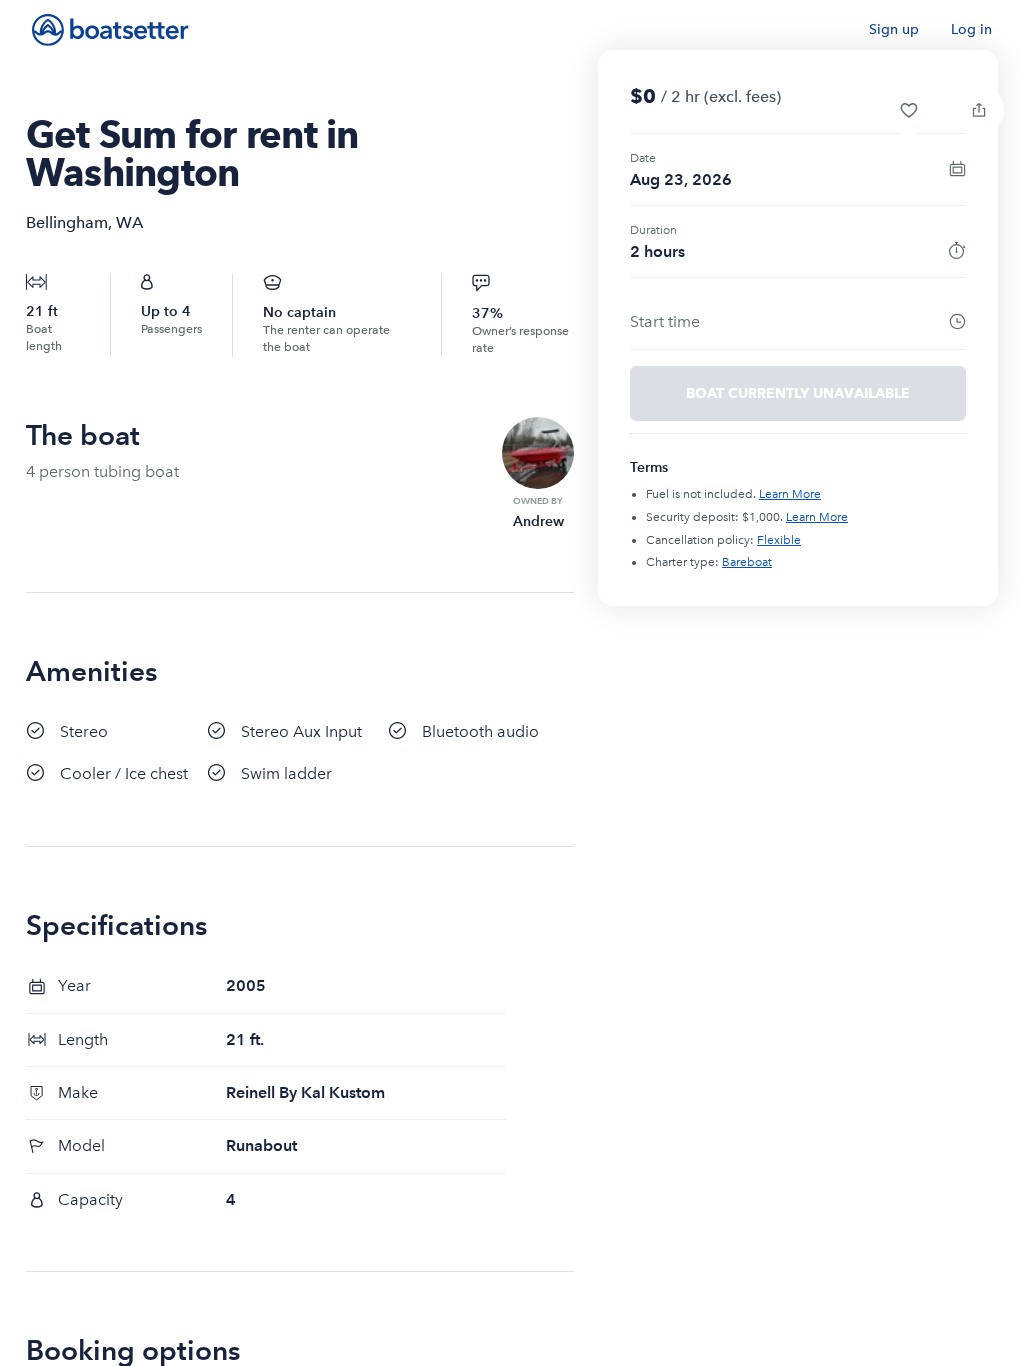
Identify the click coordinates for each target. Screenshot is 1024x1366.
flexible (779, 540)
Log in (971, 29)
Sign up (894, 29)
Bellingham (67, 222)
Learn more (790, 494)
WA (129, 222)
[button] (909, 110)
